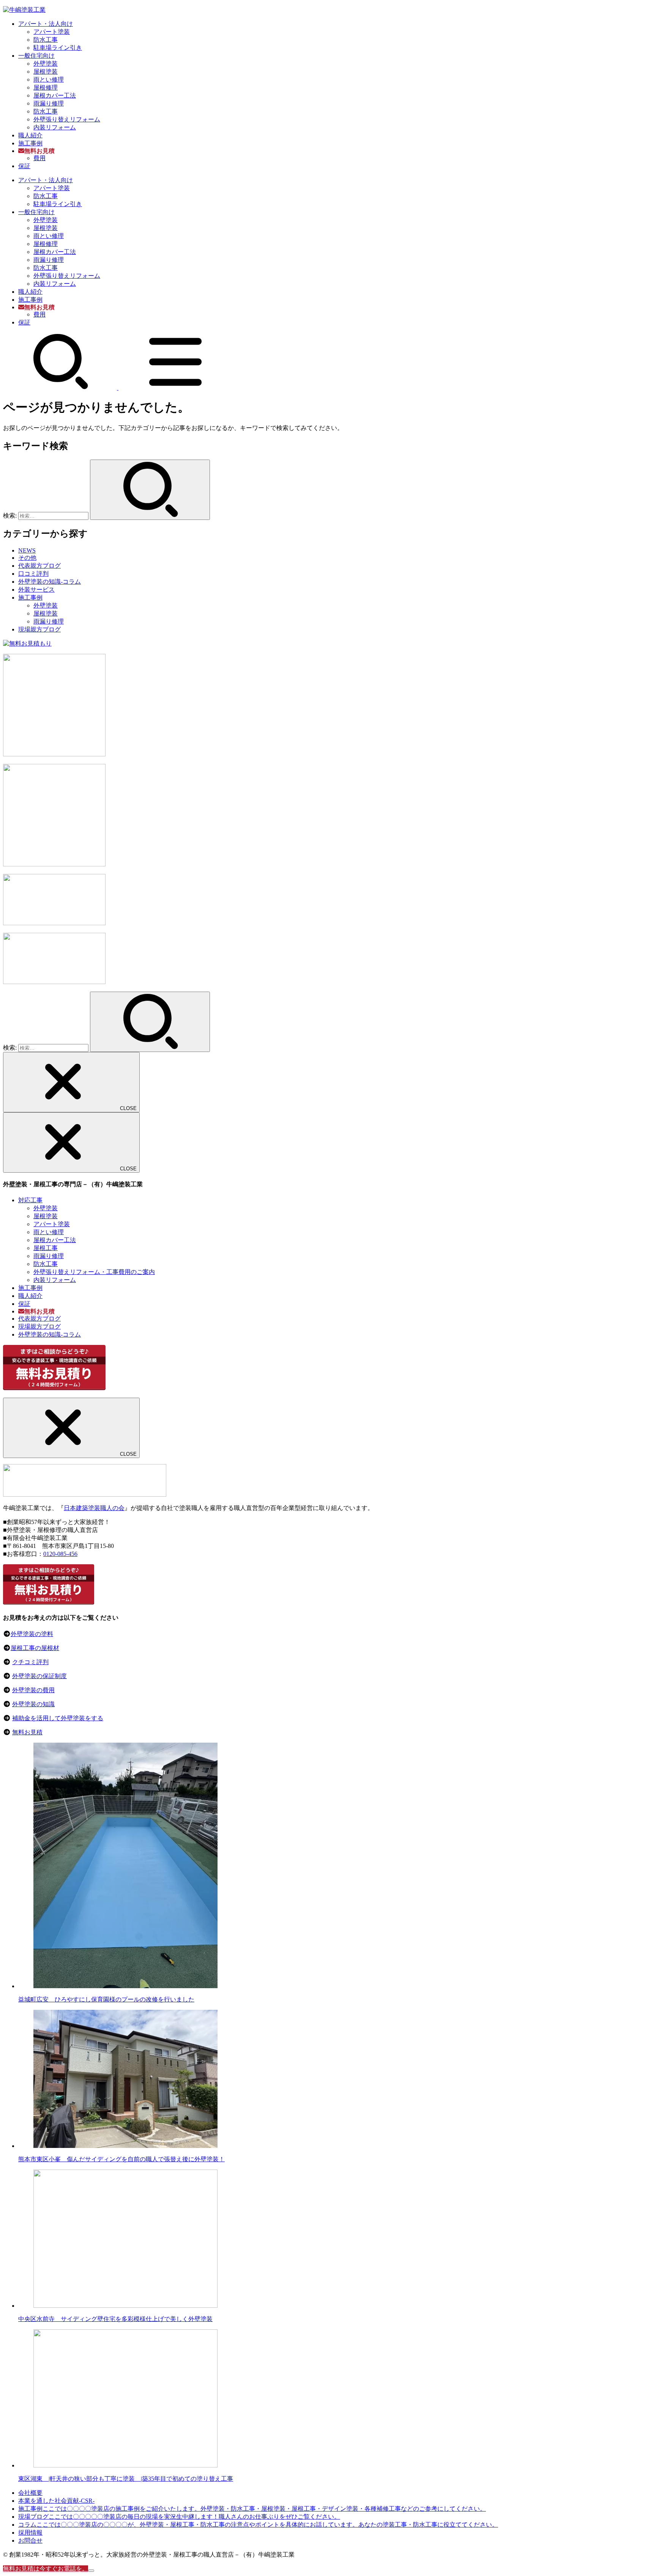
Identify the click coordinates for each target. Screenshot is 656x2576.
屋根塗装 (46, 72)
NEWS (27, 550)
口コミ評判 (33, 574)
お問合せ (30, 2541)
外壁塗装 (46, 64)
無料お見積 (27, 1732)
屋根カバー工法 (55, 95)
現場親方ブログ (39, 629)
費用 (39, 158)
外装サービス (36, 590)
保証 (24, 166)
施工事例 (30, 143)
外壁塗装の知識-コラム (50, 582)
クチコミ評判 (30, 1662)
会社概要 (30, 2493)
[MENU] (175, 388)
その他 (27, 558)
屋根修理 (46, 87)
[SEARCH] (61, 388)
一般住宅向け (36, 56)
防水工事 (46, 40)
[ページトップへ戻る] (91, 2571)
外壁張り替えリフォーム (67, 119)
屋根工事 (46, 1248)
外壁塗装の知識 (33, 1704)
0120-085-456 (60, 1554)
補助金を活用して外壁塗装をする (58, 1718)
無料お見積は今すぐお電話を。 (46, 2569)
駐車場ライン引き (58, 48)
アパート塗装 (52, 32)
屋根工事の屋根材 (35, 1648)
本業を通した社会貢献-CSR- (56, 2501)
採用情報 (30, 2533)
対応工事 (30, 1200)
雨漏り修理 (49, 103)
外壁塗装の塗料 (32, 1634)
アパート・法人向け (46, 24)
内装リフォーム (55, 127)
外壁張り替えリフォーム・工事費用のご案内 (94, 1272)
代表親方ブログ (39, 566)
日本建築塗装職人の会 (94, 1508)
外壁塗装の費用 (33, 1690)
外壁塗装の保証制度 (39, 1676)
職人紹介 (30, 135)
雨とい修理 (49, 80)
